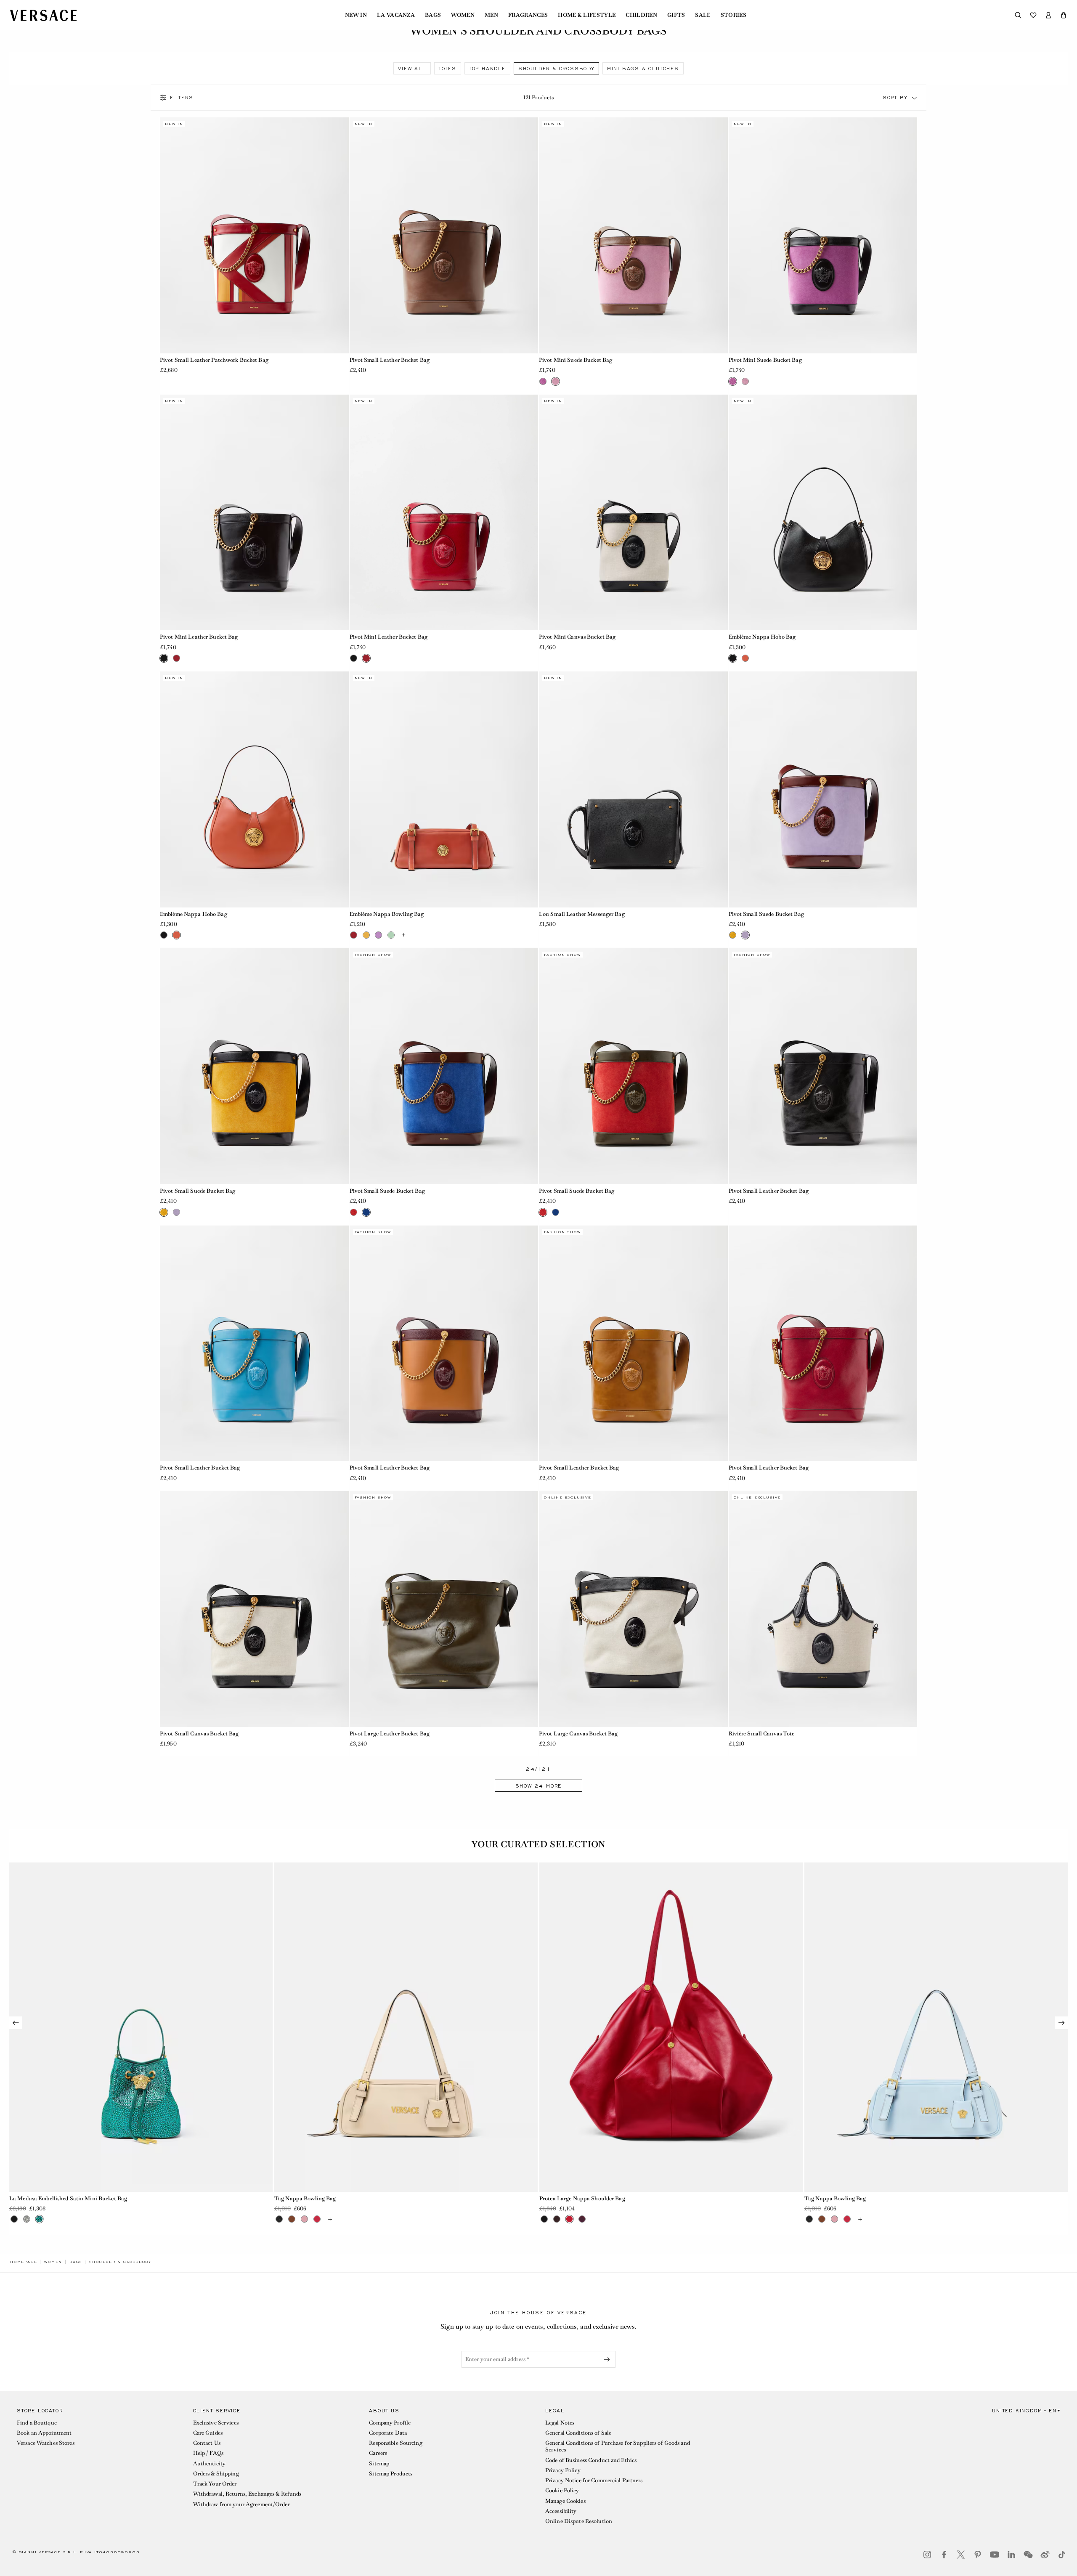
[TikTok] (1062, 2555)
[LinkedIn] (1011, 2555)
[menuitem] (356, 15)
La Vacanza (396, 15)
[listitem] (412, 68)
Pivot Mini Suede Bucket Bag (576, 360)
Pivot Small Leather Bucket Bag (390, 360)
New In (356, 15)
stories (733, 15)
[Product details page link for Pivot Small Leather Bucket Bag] (444, 235)
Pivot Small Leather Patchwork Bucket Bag (214, 360)
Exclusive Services (216, 2423)
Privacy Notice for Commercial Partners (594, 2480)
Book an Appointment (44, 2433)
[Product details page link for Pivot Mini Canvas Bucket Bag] (633, 513)
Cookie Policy (562, 2490)
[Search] (1018, 15)
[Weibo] (1045, 2555)
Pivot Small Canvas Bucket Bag (199, 1734)
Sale (703, 15)
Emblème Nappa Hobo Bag (762, 637)
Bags (433, 15)
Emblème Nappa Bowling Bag (387, 914)
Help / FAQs (208, 2453)
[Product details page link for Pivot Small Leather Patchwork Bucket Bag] (254, 235)
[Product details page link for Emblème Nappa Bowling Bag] (444, 789)
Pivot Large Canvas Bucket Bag (578, 1734)
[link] (24, 2262)
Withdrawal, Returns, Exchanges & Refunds (247, 2494)
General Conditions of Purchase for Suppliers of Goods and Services (618, 2446)
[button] (1064, 15)
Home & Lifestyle (587, 15)
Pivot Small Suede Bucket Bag (766, 914)
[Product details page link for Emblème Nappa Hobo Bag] (823, 513)
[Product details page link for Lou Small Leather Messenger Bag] (633, 789)
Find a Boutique (37, 2423)
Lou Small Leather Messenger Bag (582, 914)
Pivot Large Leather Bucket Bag (390, 1734)
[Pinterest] (978, 2555)
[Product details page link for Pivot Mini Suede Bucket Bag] (633, 235)
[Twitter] (961, 2555)
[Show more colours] (403, 935)
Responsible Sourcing (395, 2443)
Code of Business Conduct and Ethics (591, 2460)
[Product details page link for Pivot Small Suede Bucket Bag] (823, 789)
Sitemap (379, 2463)
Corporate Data (388, 2433)
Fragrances (528, 15)
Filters (182, 98)
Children (641, 15)
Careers (378, 2453)
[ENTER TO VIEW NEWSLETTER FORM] (608, 2359)
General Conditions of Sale (578, 2433)
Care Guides (208, 2433)
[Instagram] (927, 2555)
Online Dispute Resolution (579, 2521)
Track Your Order (215, 2484)
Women (463, 15)
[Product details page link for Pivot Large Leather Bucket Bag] (444, 1609)
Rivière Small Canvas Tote (762, 1734)
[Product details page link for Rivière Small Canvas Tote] (823, 1609)
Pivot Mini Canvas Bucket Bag (577, 637)
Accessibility (561, 2511)
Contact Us (207, 2443)
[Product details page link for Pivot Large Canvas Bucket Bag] (633, 1609)
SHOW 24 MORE (539, 1786)
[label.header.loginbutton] (1048, 15)
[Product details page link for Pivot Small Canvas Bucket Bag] (254, 1609)
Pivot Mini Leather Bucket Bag (199, 637)
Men (491, 15)
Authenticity (209, 2463)
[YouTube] (995, 2555)
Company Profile (390, 2423)
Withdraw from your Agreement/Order (241, 2504)
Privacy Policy (563, 2470)
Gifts (676, 15)
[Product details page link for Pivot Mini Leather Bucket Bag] (254, 513)
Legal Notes (560, 2423)
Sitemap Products (391, 2474)
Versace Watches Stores (46, 2443)
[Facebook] (944, 2555)
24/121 (538, 1769)
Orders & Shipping (216, 2474)
